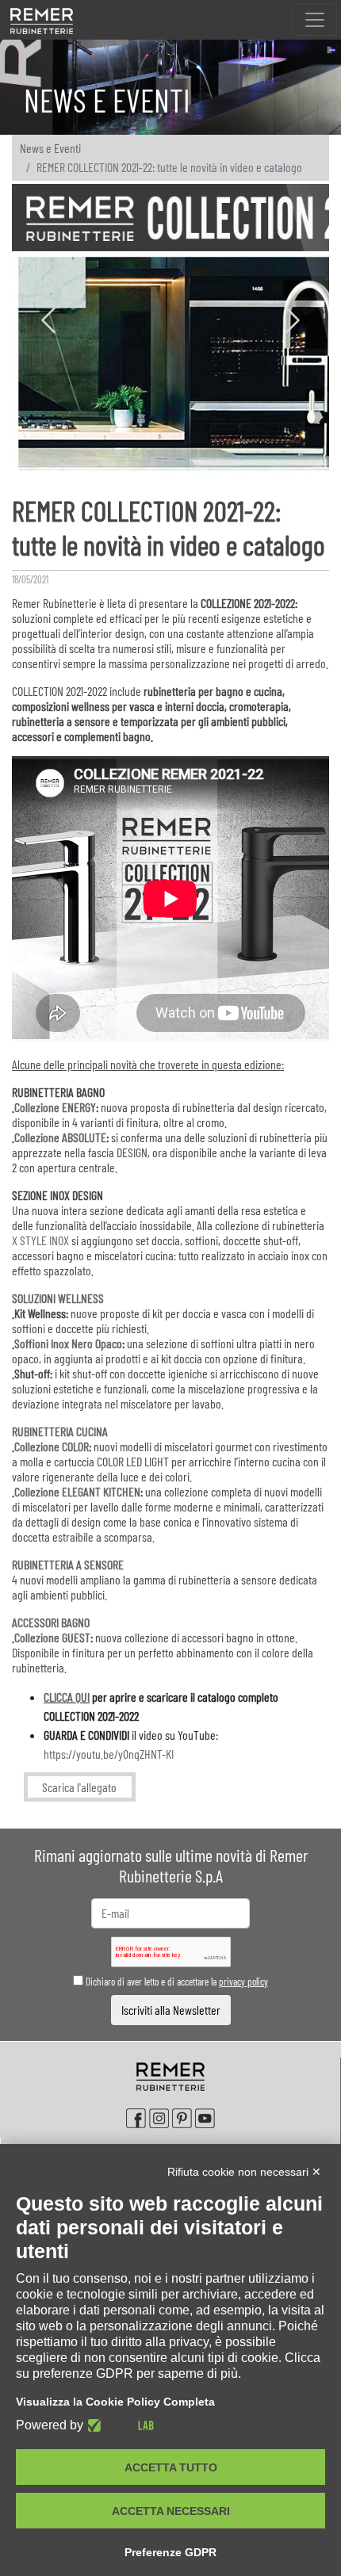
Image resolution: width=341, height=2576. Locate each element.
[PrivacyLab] (119, 2425)
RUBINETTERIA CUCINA (60, 1431)
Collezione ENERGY (55, 1107)
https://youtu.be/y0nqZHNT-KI (109, 1754)
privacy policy (243, 1982)
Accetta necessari (171, 2511)
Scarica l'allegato (79, 1787)
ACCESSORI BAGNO (51, 1622)
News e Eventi (50, 148)
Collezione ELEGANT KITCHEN (77, 1491)
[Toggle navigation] (315, 20)
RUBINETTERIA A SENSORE (68, 1564)
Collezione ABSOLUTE (60, 1137)
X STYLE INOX (40, 1240)
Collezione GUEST (52, 1637)
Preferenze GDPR (170, 2552)
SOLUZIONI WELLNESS (58, 1298)
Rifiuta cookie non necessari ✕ (244, 2172)
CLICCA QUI (67, 1697)
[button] (48, 323)
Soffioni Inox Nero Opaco (68, 1343)
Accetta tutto (171, 2467)
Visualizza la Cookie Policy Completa (115, 2402)
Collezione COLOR (52, 1446)
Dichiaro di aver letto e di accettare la (176, 1982)
